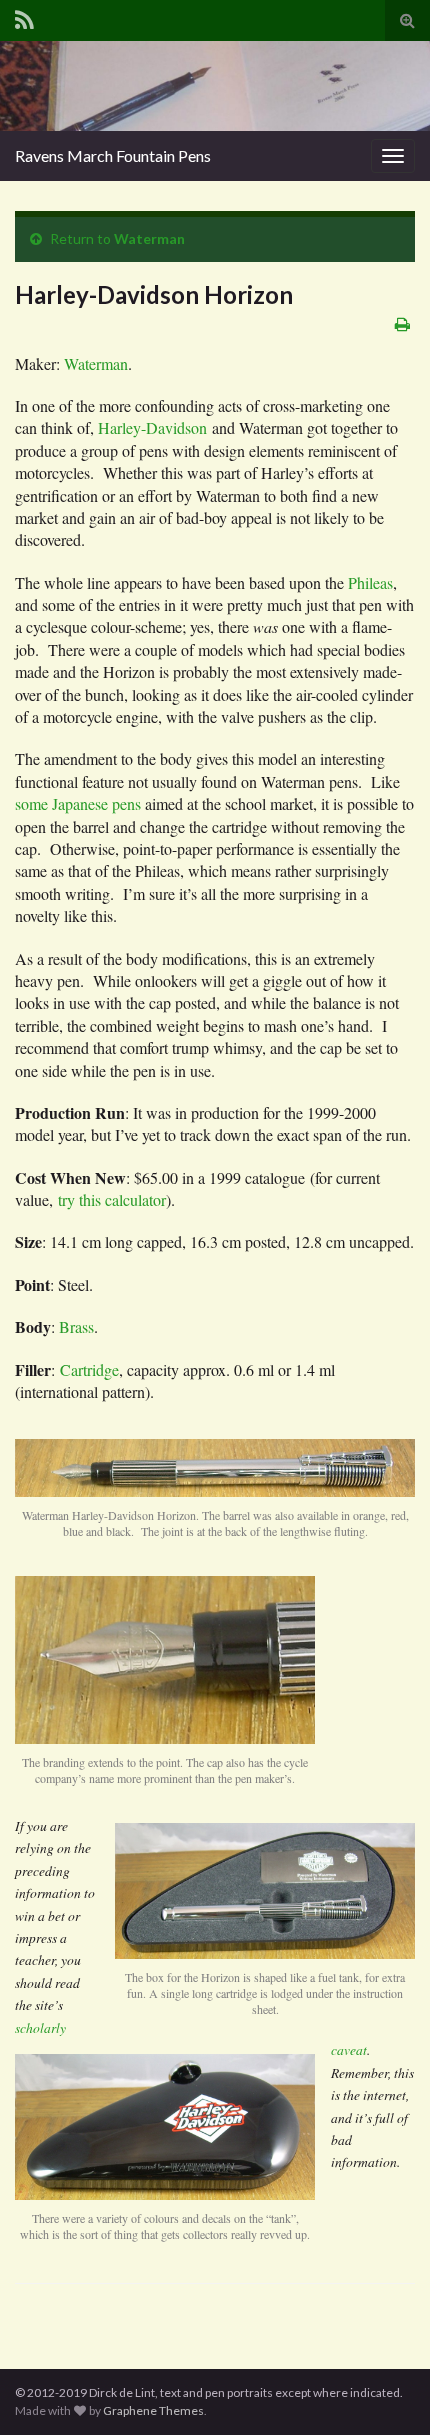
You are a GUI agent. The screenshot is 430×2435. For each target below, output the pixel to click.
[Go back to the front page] (215, 86)
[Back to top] (385, 2390)
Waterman (149, 238)
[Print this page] (402, 323)
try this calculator (112, 1199)
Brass (76, 1326)
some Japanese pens (78, 803)
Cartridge (89, 1369)
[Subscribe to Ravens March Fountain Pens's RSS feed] (24, 16)
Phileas (370, 582)
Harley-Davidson (152, 427)
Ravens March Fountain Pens (113, 155)
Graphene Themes (153, 2410)
